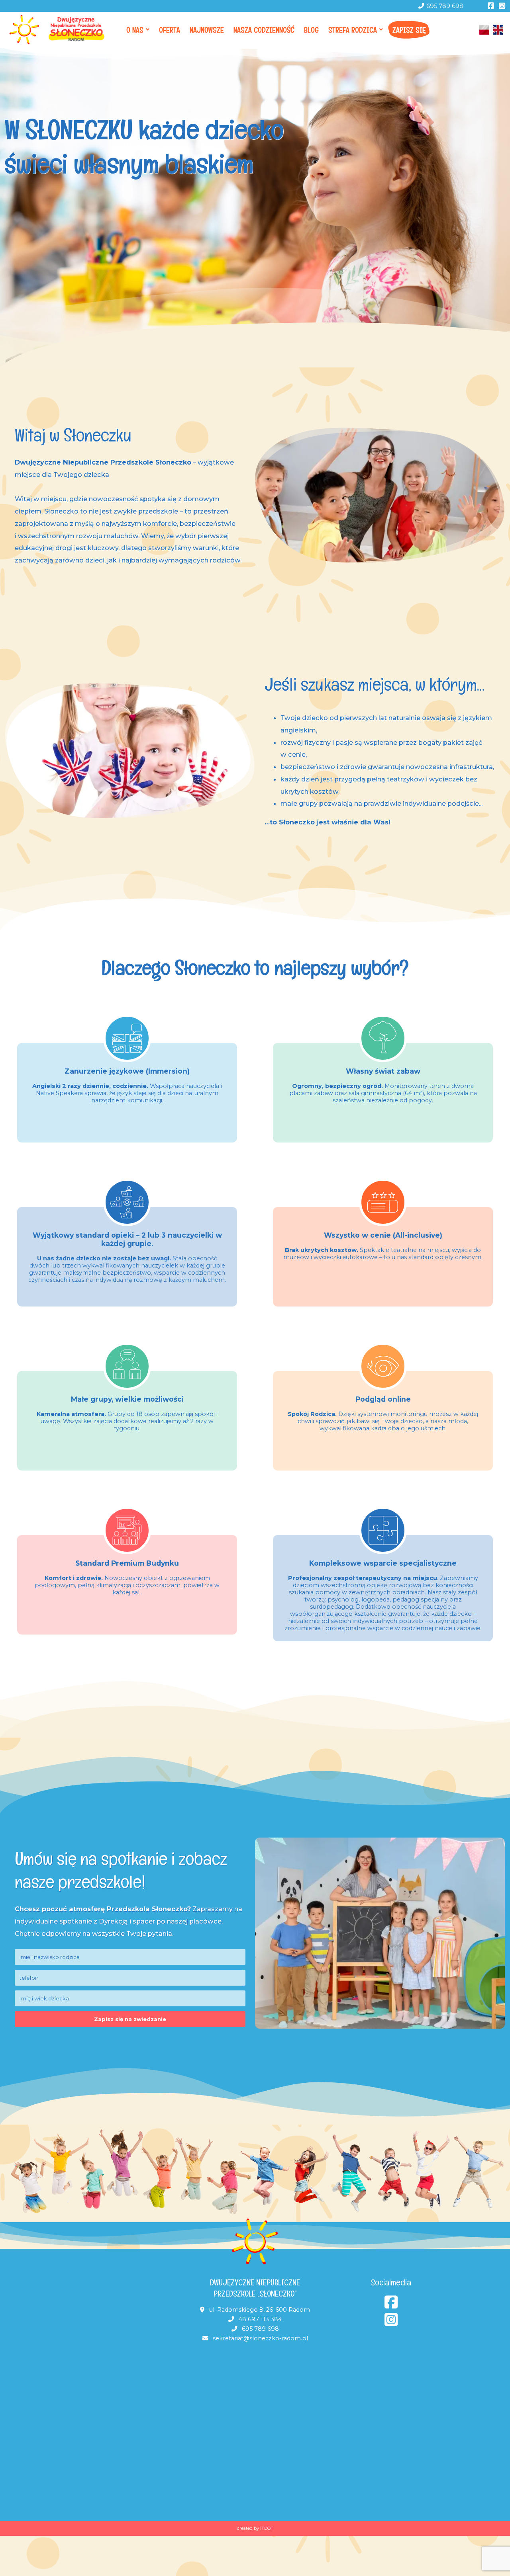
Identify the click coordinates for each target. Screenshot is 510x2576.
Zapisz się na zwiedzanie (130, 2019)
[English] (498, 30)
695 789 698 (445, 6)
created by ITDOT (255, 2528)
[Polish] (484, 30)
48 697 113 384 (260, 2319)
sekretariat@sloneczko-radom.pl (260, 2338)
